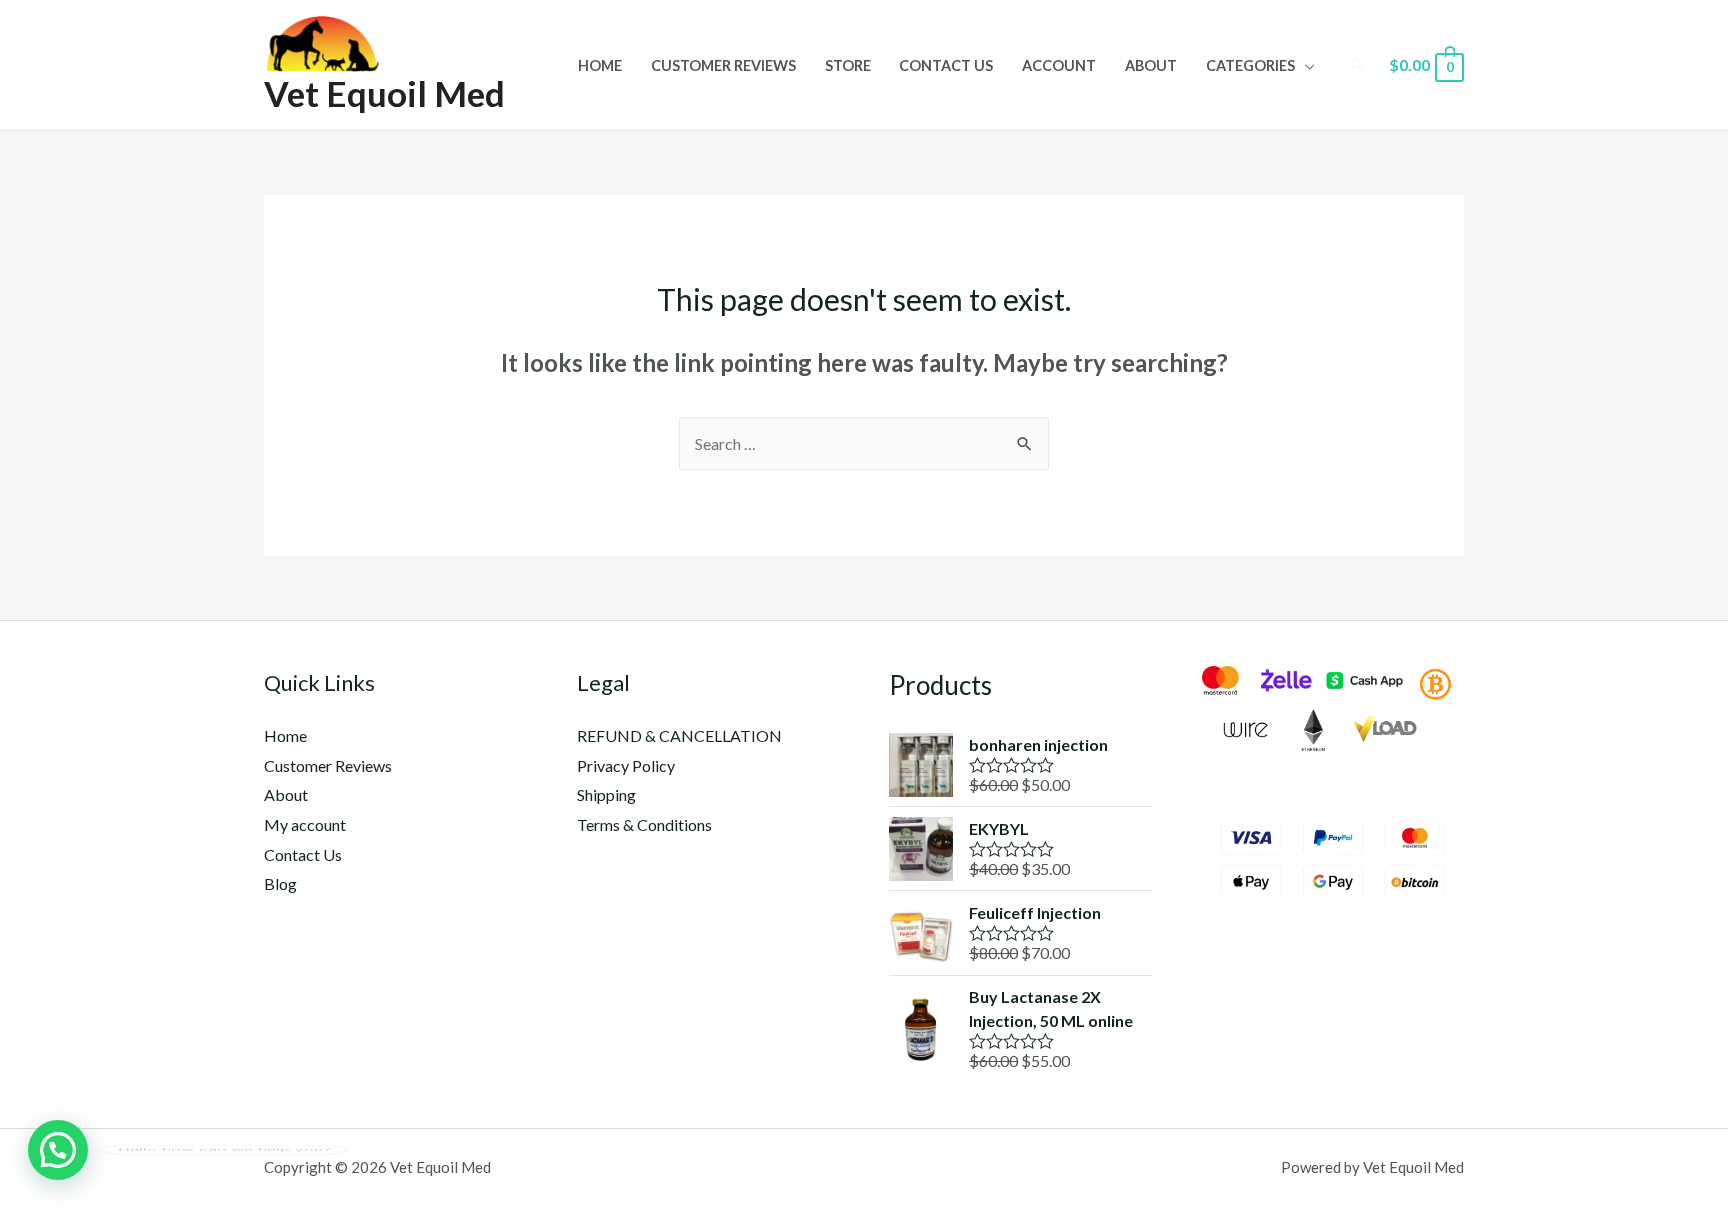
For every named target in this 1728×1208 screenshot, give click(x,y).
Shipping (606, 794)
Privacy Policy (626, 765)
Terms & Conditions (644, 824)
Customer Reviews (723, 65)
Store (848, 65)
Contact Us (946, 65)
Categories (1250, 65)
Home (600, 65)
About (1151, 65)
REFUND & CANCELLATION (679, 735)
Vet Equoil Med (384, 93)
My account (305, 824)
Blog (280, 883)
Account (1059, 65)
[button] (58, 1150)
